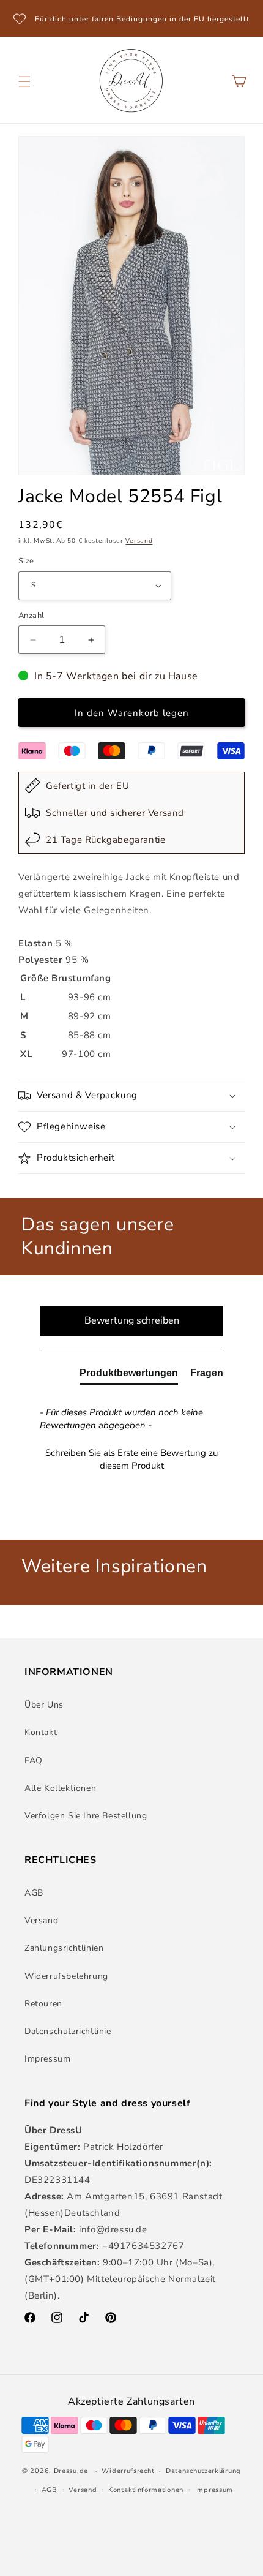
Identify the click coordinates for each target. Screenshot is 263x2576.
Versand (139, 541)
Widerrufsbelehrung (66, 1976)
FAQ (34, 1761)
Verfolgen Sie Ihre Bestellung (86, 1816)
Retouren (43, 2004)
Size (26, 561)
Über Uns (44, 1705)
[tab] (129, 1376)
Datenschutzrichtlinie (68, 2031)
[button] (24, 81)
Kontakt (41, 1732)
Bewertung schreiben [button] (132, 1320)
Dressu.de (71, 2471)
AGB (34, 1893)
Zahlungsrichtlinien (64, 1948)
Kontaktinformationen (146, 2490)
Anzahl (31, 616)
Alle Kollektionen (60, 1788)
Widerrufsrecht (128, 2471)
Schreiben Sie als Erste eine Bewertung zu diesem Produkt (131, 1459)
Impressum (47, 2059)
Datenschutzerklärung (203, 2471)
